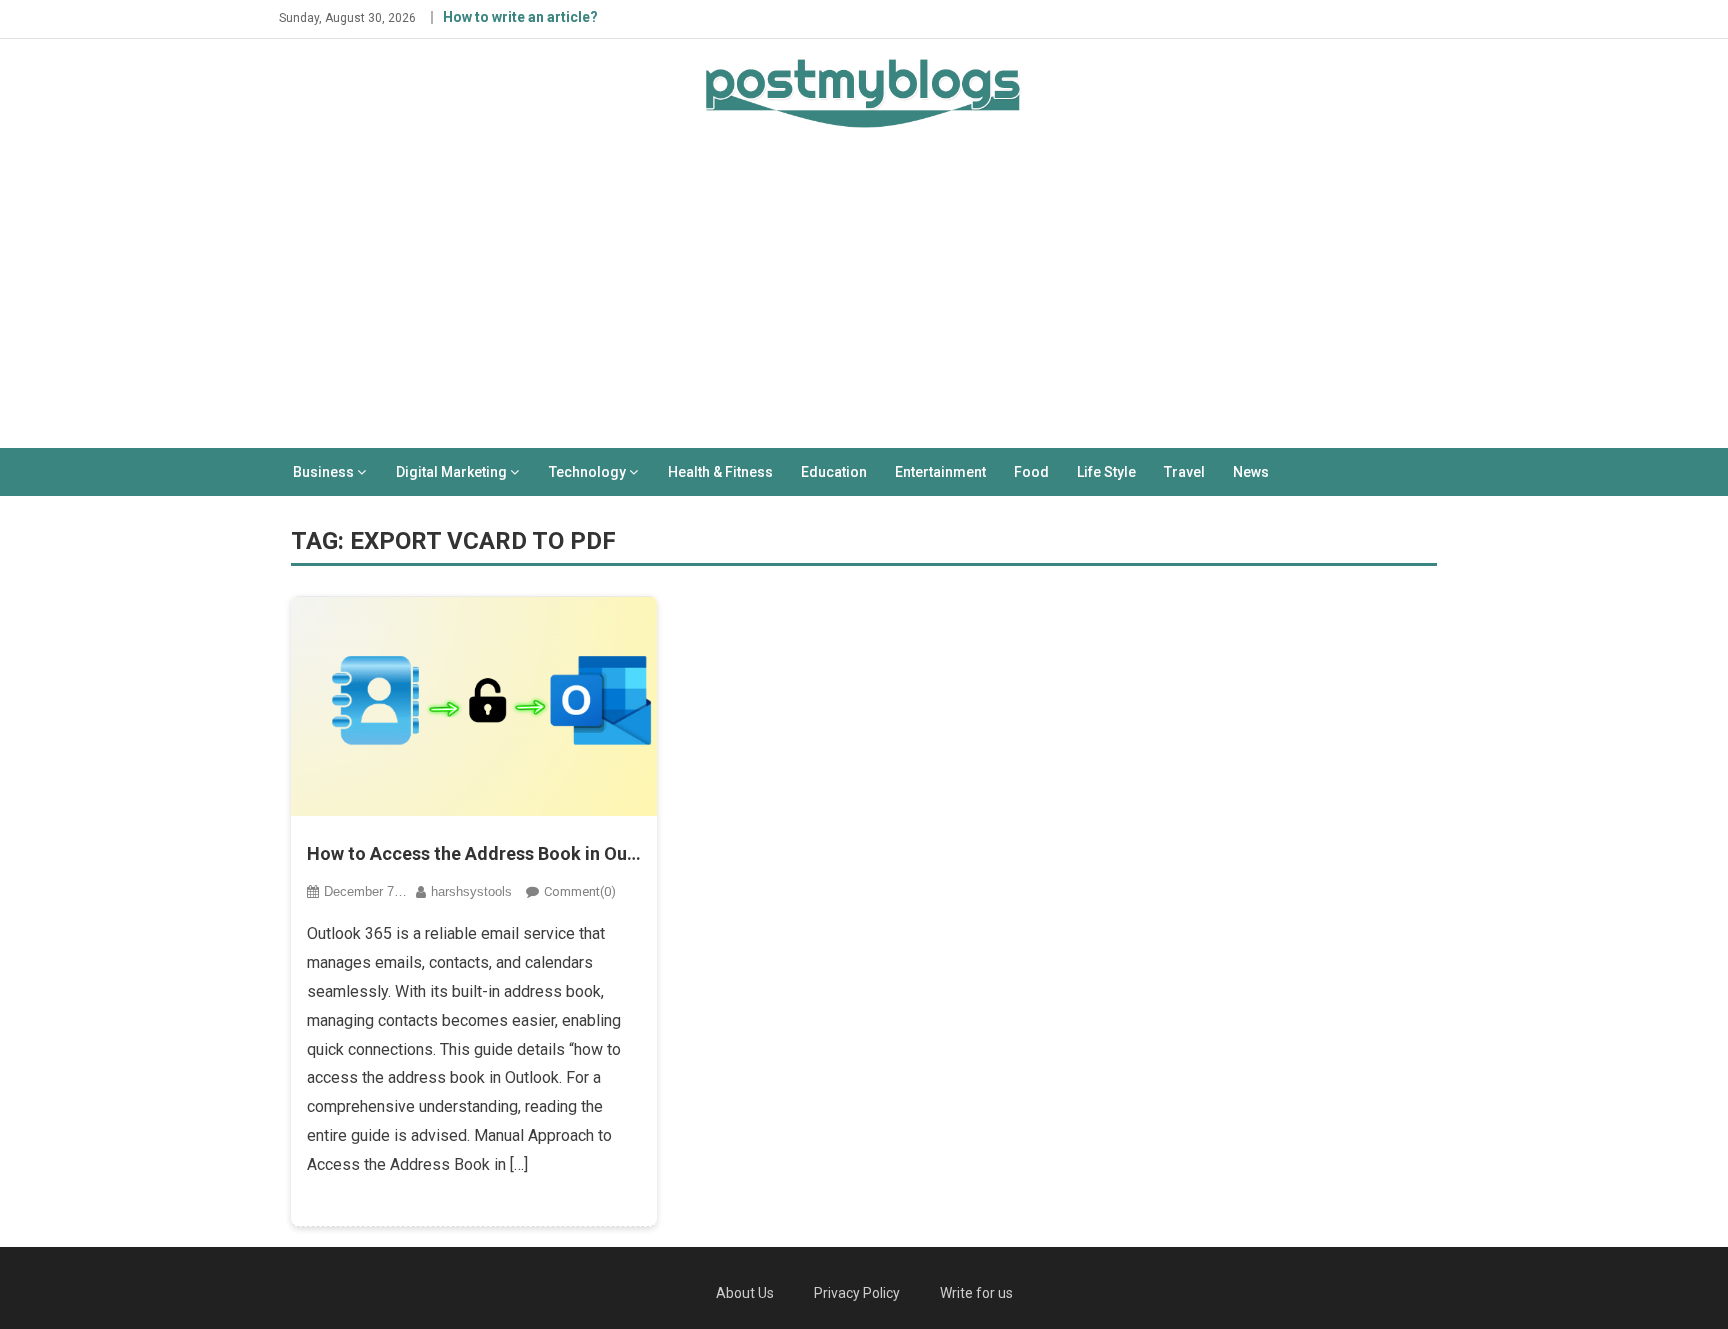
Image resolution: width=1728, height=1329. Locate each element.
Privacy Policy (857, 1293)
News (1251, 472)
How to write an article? (520, 17)
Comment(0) (580, 891)
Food (1031, 472)
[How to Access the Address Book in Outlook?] (474, 706)
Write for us (976, 1293)
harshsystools (471, 891)
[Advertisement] (864, 298)
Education (834, 472)
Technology (587, 472)
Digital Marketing (451, 472)
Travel (1184, 472)
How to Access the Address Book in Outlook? (474, 853)
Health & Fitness (720, 472)
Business (323, 472)
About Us (745, 1293)
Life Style (1106, 472)
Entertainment (940, 472)
